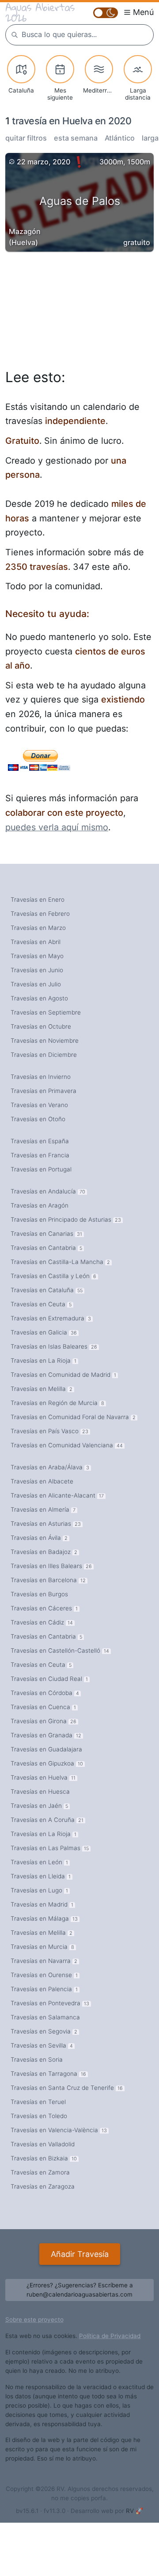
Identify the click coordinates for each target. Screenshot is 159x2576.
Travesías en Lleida (41, 1876)
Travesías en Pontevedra (50, 2003)
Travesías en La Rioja (44, 1360)
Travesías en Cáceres (44, 1608)
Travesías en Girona (44, 1721)
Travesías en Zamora (40, 2172)
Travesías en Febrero (40, 914)
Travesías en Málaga (44, 1918)
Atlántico (120, 138)
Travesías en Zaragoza (43, 2186)
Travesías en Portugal (41, 1169)
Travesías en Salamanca (45, 2017)
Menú (143, 12)
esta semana (76, 138)
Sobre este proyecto (34, 2320)
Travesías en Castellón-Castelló (60, 1650)
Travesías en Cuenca (43, 1707)
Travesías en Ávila (39, 1538)
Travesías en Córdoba (45, 1693)
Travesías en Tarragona (48, 2074)
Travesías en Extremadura (51, 1318)
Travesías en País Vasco (49, 1431)
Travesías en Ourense (44, 1975)
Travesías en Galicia (44, 1332)
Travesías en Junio (37, 970)
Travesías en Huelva (43, 1777)
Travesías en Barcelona (48, 1580)
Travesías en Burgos (39, 1594)
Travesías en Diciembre (44, 1055)
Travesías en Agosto (39, 998)
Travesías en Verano (39, 1105)
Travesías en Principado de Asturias (66, 1219)
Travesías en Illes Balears (51, 1566)
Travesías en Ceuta (41, 1304)
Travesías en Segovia (44, 2031)
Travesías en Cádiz (42, 1622)
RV (130, 2511)
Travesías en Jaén (39, 1806)
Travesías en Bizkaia (44, 2158)
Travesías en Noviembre (45, 1041)
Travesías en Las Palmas (50, 1848)
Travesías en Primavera (44, 1091)
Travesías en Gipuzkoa (47, 1763)
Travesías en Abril (36, 942)
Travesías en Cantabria (46, 1248)
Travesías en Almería (43, 1509)
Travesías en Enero (38, 900)
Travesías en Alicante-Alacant (57, 1495)
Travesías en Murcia (42, 1947)
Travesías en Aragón (40, 1205)
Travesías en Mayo (37, 956)
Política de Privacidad (110, 2336)
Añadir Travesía (80, 2254)
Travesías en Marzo (38, 928)
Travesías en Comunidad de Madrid (63, 1375)
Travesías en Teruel (38, 2102)
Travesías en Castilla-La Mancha (60, 1262)
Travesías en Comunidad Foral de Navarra (73, 1417)
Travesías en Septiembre (46, 1012)
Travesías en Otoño (38, 1119)
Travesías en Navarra (44, 1961)
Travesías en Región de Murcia (57, 1403)
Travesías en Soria (37, 2059)
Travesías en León (39, 1862)
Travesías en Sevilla (42, 2045)
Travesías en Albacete (42, 1481)
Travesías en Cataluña (47, 1290)
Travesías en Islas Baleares (54, 1346)
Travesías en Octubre (41, 1026)
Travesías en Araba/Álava (50, 1467)
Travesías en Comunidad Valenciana (67, 1445)
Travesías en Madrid (42, 1904)
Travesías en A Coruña (47, 1820)
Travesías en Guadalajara (46, 1749)
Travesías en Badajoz (44, 1552)
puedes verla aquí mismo (57, 827)
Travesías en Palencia (44, 1989)
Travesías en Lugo (39, 1890)
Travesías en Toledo (39, 2116)
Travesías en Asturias (46, 1524)
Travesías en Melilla (42, 1389)
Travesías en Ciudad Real (49, 1679)
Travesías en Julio (36, 984)
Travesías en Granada (46, 1735)
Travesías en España (40, 1141)
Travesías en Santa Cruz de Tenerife (67, 2088)
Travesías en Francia (40, 1155)
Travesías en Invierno (41, 1077)
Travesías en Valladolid (43, 2144)
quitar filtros (26, 138)
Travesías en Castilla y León (53, 1276)
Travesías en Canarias (46, 1234)
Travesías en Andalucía (48, 1191)
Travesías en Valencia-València (59, 2130)
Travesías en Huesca (40, 1792)
